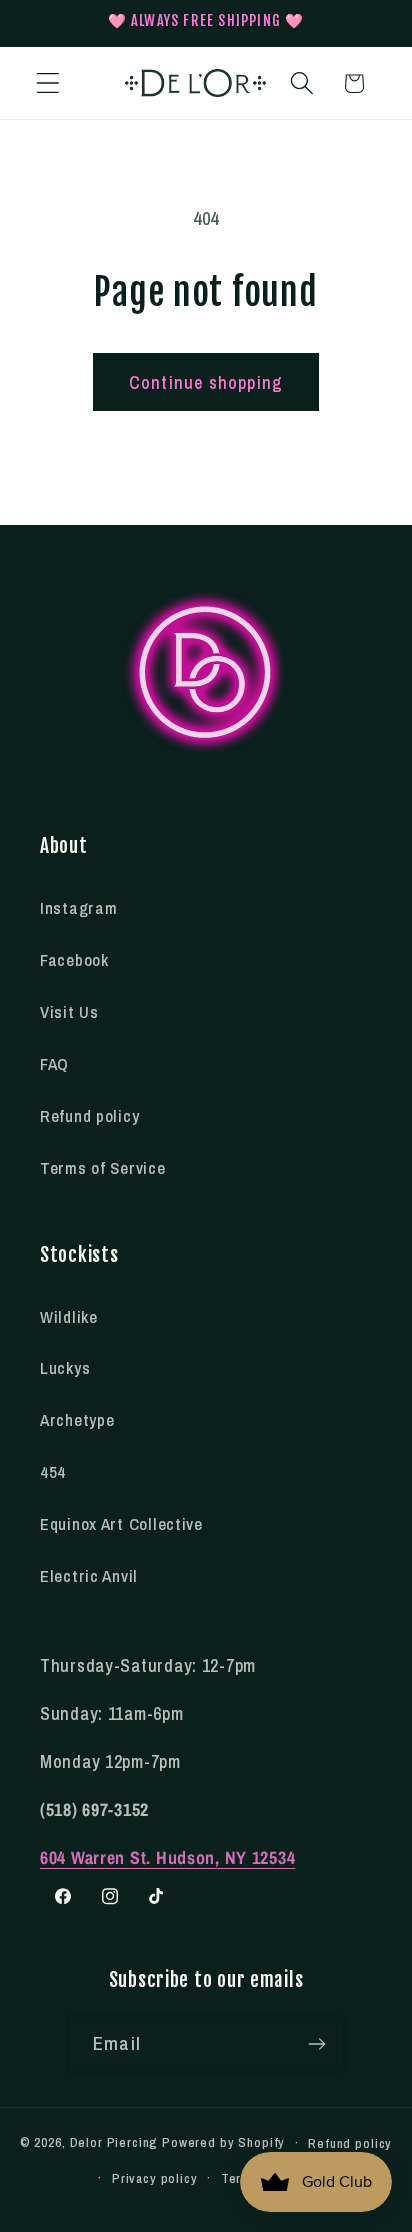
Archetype (77, 1420)
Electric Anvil (89, 1576)
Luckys (65, 1368)
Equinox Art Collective (121, 1524)
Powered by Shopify (223, 2142)
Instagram (78, 908)
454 (53, 1472)
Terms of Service (103, 1168)
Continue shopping (206, 382)
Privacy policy (155, 2178)
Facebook (74, 960)
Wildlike (69, 1317)
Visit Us (69, 1012)
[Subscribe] (316, 2044)
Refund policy (89, 1116)
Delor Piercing (114, 2142)
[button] (48, 83)
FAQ (54, 1064)
